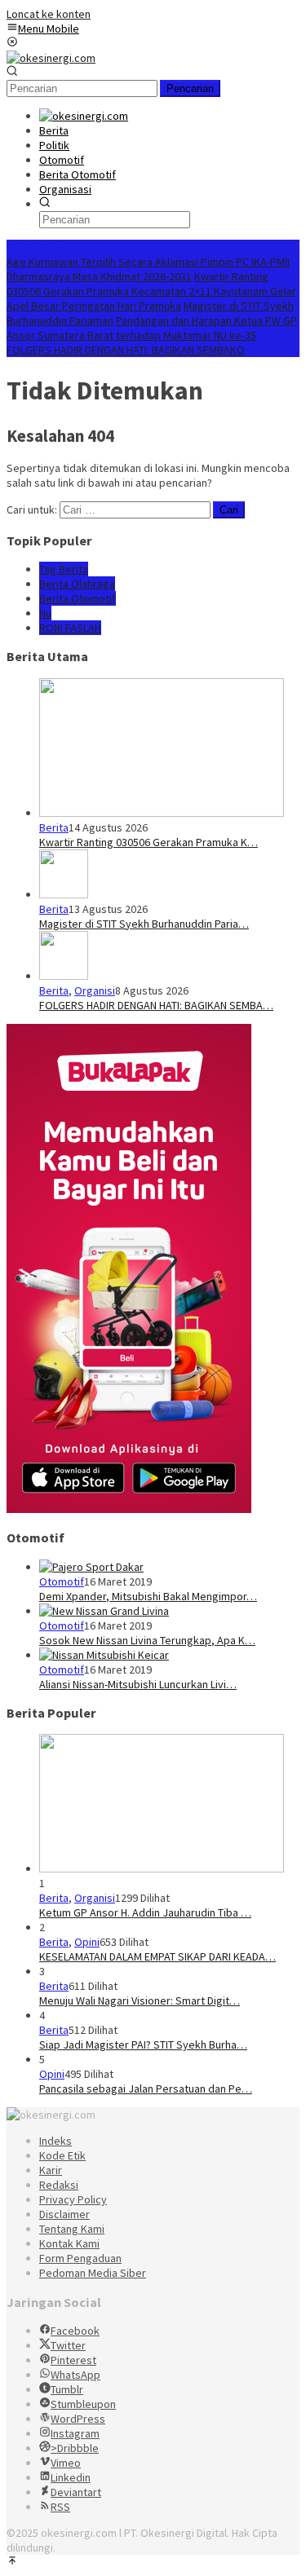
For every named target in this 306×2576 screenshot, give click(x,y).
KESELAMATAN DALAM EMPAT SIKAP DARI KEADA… (157, 1956)
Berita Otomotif (78, 598)
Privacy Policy (73, 2199)
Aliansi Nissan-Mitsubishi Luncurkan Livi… (138, 1684)
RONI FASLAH (70, 628)
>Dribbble (75, 2448)
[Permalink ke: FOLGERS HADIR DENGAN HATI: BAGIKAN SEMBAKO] (64, 976)
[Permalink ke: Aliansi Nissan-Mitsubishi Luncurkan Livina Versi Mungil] (104, 1655)
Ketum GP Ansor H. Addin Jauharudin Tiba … (145, 1912)
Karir (51, 2170)
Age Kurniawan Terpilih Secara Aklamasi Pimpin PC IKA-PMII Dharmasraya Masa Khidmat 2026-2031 (148, 269)
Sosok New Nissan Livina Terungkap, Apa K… (147, 1640)
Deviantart (76, 2492)
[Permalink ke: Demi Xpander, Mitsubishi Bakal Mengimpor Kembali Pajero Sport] (91, 1567)
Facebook (75, 2331)
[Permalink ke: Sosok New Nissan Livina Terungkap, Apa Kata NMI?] (104, 1611)
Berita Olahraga (77, 584)
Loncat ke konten (49, 14)
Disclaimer (64, 2214)
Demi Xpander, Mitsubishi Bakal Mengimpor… (148, 1596)
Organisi (95, 990)
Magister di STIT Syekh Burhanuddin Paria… (144, 924)
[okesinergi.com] (51, 58)
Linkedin (71, 2477)
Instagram (75, 2433)
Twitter (68, 2345)
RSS (60, 2507)
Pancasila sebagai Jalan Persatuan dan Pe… (146, 2089)
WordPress (78, 2419)
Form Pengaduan (80, 2258)
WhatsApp (75, 2375)
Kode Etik (62, 2155)
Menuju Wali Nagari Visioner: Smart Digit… (140, 2000)
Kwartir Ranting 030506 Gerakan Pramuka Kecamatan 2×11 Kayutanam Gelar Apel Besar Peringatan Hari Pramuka (151, 291)
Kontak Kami (69, 2243)
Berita (54, 827)
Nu (45, 613)
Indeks (55, 2141)
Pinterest (73, 2360)
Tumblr (67, 2389)
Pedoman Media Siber (93, 2273)
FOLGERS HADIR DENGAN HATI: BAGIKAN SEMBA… (156, 1005)
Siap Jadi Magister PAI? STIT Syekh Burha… (143, 2044)
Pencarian (190, 88)
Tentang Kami (72, 2229)
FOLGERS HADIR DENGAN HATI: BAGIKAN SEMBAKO (126, 350)
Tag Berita (64, 569)
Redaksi (59, 2185)
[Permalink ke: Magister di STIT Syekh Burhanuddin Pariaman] (64, 894)
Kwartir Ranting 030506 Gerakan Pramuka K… (149, 842)
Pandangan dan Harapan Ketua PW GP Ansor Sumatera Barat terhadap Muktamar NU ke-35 (152, 328)
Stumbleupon (83, 2404)
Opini (87, 1942)
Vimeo (66, 2463)
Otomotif (62, 1581)
